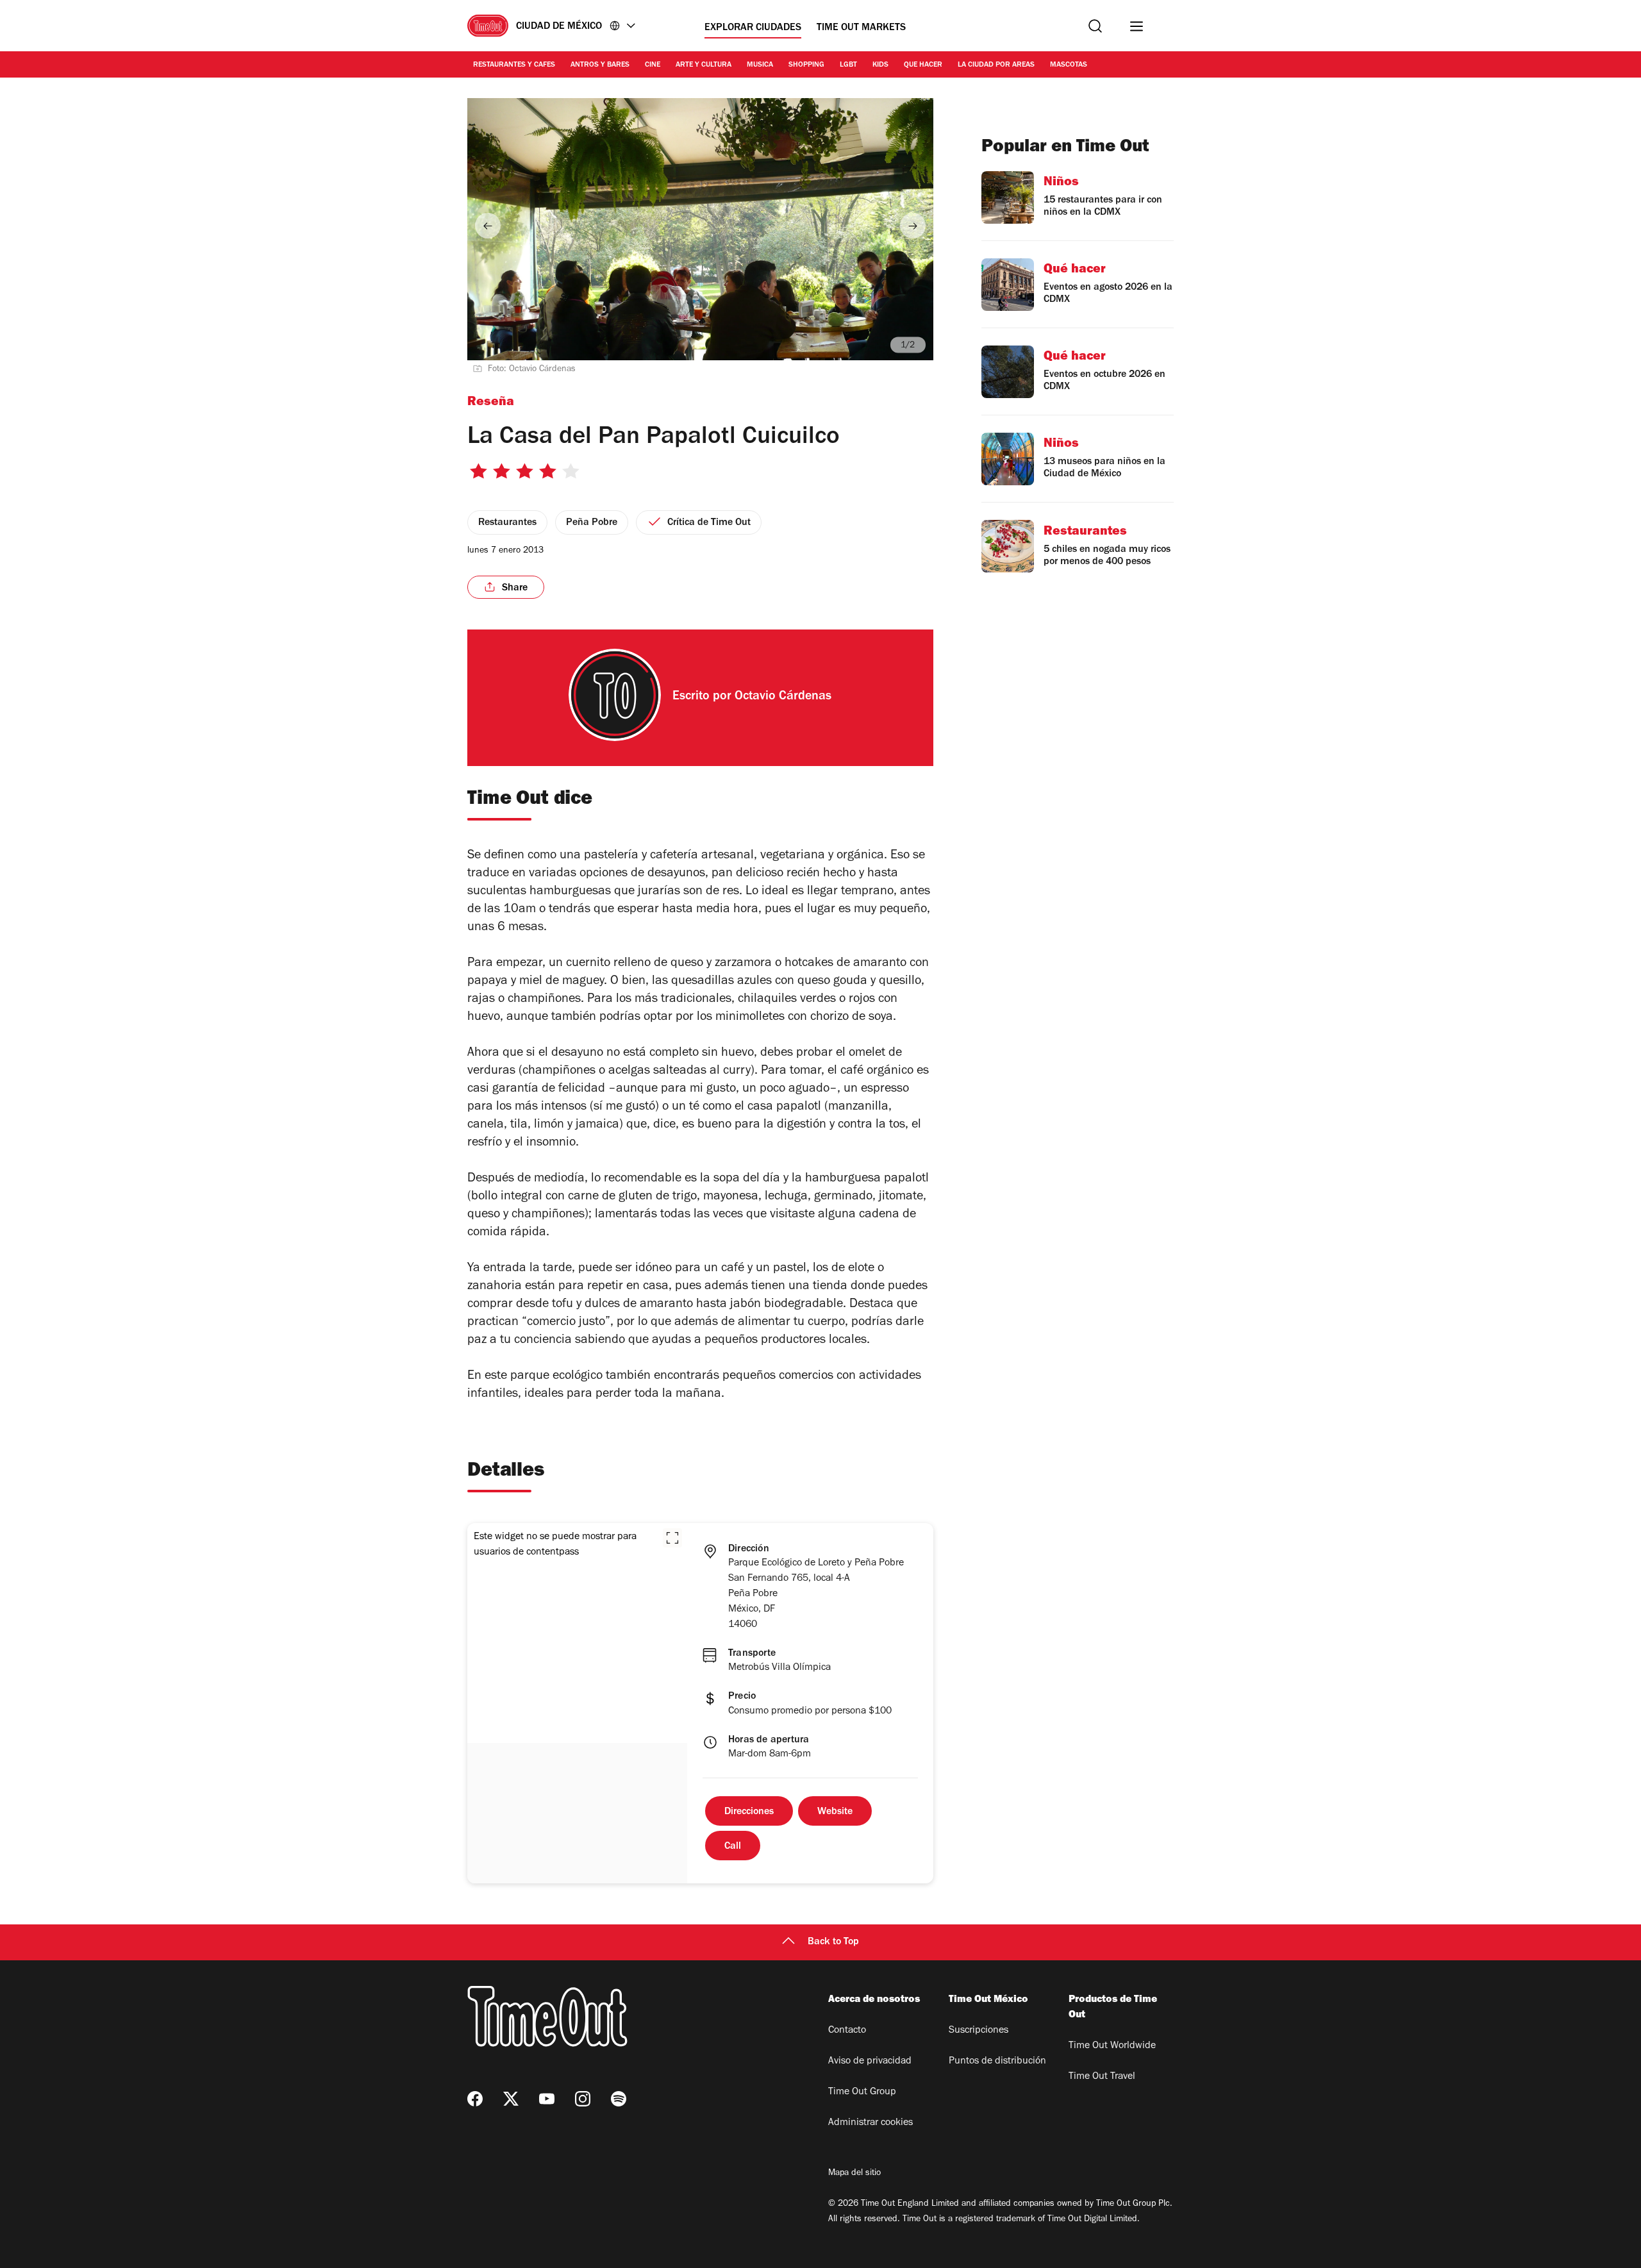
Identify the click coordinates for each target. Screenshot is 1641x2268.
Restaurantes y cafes (514, 65)
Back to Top (833, 1942)
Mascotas (1069, 65)
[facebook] (475, 2099)
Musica (760, 65)
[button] (672, 1538)
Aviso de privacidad (870, 2062)
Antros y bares (600, 65)
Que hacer (923, 65)
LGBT (848, 65)
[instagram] (583, 2099)
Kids (880, 65)
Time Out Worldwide (1112, 2046)
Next (913, 226)
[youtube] (547, 2099)
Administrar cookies (870, 2123)
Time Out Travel (1102, 2077)
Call (733, 1847)
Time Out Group (862, 2092)
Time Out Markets (861, 28)
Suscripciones (979, 2031)
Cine (653, 65)
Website (835, 1812)
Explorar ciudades (753, 28)
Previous (488, 226)
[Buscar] (1095, 26)
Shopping (806, 65)
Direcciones (749, 1812)
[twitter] (511, 2099)
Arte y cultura (704, 65)
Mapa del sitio (854, 2174)
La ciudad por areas (996, 65)
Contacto (847, 2031)
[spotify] (619, 2099)
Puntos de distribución (997, 2062)
